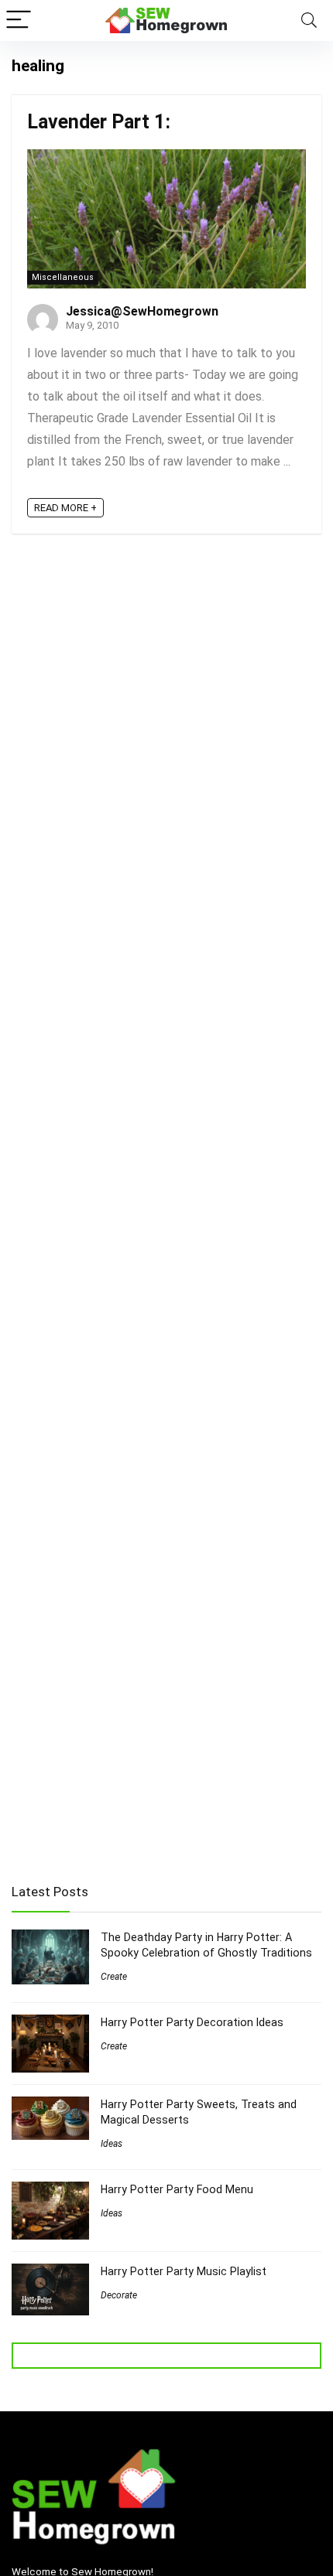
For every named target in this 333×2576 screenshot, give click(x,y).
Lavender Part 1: (99, 122)
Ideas (112, 2144)
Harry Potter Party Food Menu (177, 2189)
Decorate (119, 2295)
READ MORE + (65, 508)
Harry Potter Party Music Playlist (184, 2271)
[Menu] (19, 20)
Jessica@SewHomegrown (142, 311)
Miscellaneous (63, 277)
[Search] (309, 20)
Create (114, 1977)
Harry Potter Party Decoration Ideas (192, 2022)
